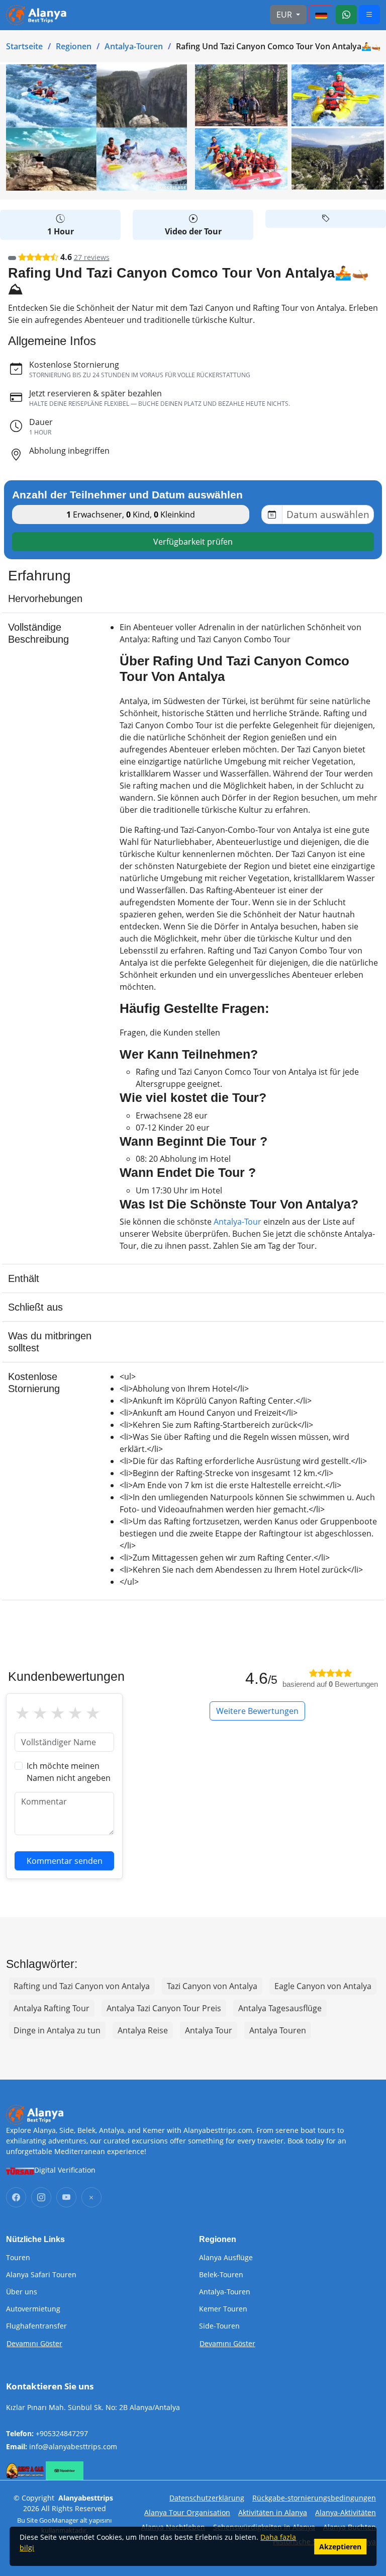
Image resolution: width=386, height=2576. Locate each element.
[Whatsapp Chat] (346, 15)
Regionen (74, 46)
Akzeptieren (340, 2547)
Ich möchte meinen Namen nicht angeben (69, 1772)
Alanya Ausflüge (226, 2258)
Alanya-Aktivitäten (346, 2512)
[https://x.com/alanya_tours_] (91, 2197)
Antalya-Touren (134, 46)
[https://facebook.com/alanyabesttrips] (16, 2197)
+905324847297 (62, 2433)
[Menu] (321, 15)
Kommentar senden (65, 1861)
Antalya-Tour (237, 1222)
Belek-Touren (221, 2275)
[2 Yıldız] (40, 1713)
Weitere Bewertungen (257, 1711)
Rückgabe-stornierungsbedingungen (314, 2498)
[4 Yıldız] (75, 1713)
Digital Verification (65, 2170)
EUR (285, 15)
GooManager (59, 2520)
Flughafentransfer (36, 2326)
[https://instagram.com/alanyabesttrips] (41, 2197)
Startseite (24, 46)
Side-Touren (219, 2326)
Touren (18, 2258)
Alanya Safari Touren (41, 2275)
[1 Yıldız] (22, 1713)
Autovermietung (33, 2309)
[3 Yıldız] (58, 1713)
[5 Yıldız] (93, 1713)
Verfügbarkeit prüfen (193, 542)
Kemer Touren (223, 2309)
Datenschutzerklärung (207, 2498)
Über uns (22, 2292)
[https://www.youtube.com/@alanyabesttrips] (66, 2197)
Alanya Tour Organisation (187, 2512)
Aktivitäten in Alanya (273, 2512)
